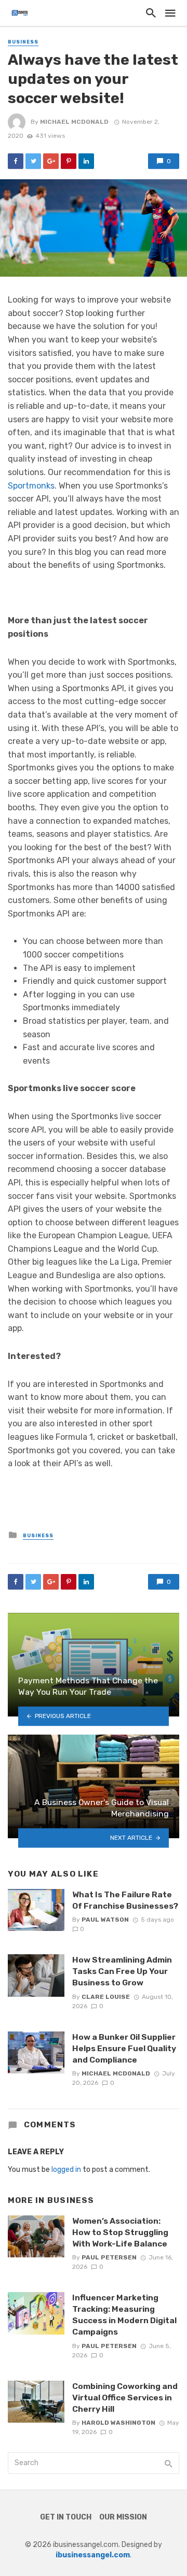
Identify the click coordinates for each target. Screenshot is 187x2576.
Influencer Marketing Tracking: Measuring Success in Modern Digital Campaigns (124, 2315)
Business (23, 42)
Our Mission (123, 2517)
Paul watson (105, 1920)
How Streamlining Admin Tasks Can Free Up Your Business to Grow (122, 1971)
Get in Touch (66, 2517)
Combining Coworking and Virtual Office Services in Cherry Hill (125, 2398)
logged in (66, 2170)
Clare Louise (106, 1997)
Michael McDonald (74, 122)
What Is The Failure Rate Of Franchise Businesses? (125, 1900)
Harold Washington (118, 2423)
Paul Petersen (109, 2257)
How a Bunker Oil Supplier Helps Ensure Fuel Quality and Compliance (124, 2048)
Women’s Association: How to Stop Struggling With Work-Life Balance (120, 2232)
